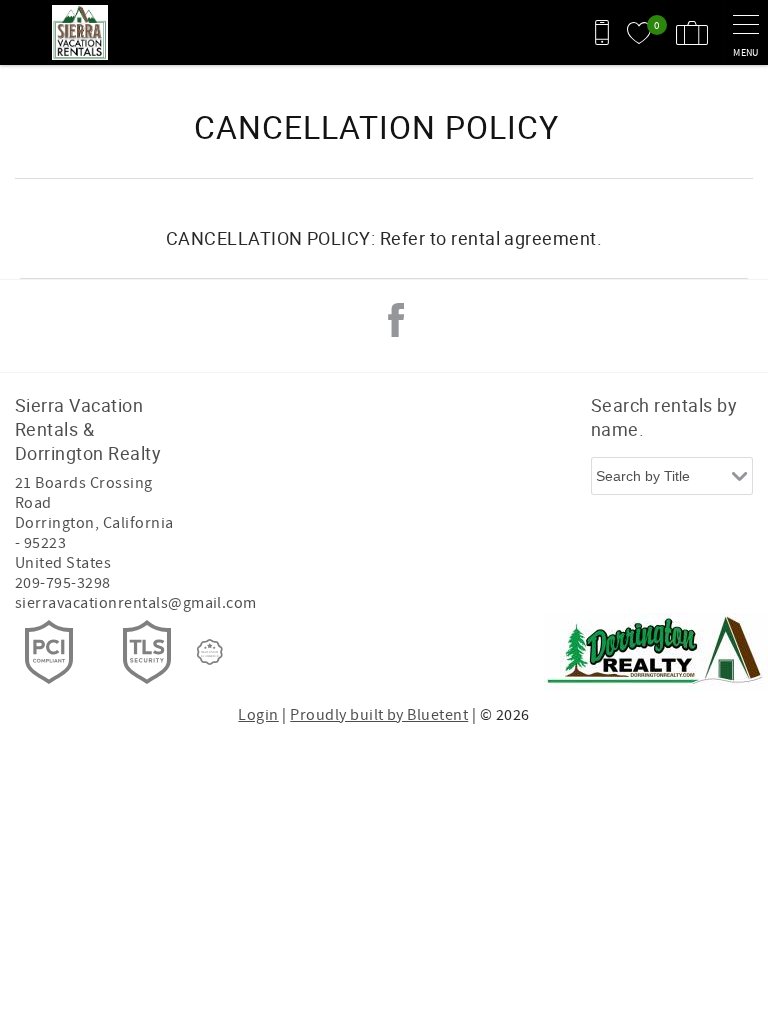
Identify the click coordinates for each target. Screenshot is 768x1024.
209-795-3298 (63, 583)
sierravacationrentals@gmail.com (136, 603)
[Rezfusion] (210, 652)
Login (258, 715)
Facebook (396, 320)
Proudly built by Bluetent (379, 715)
